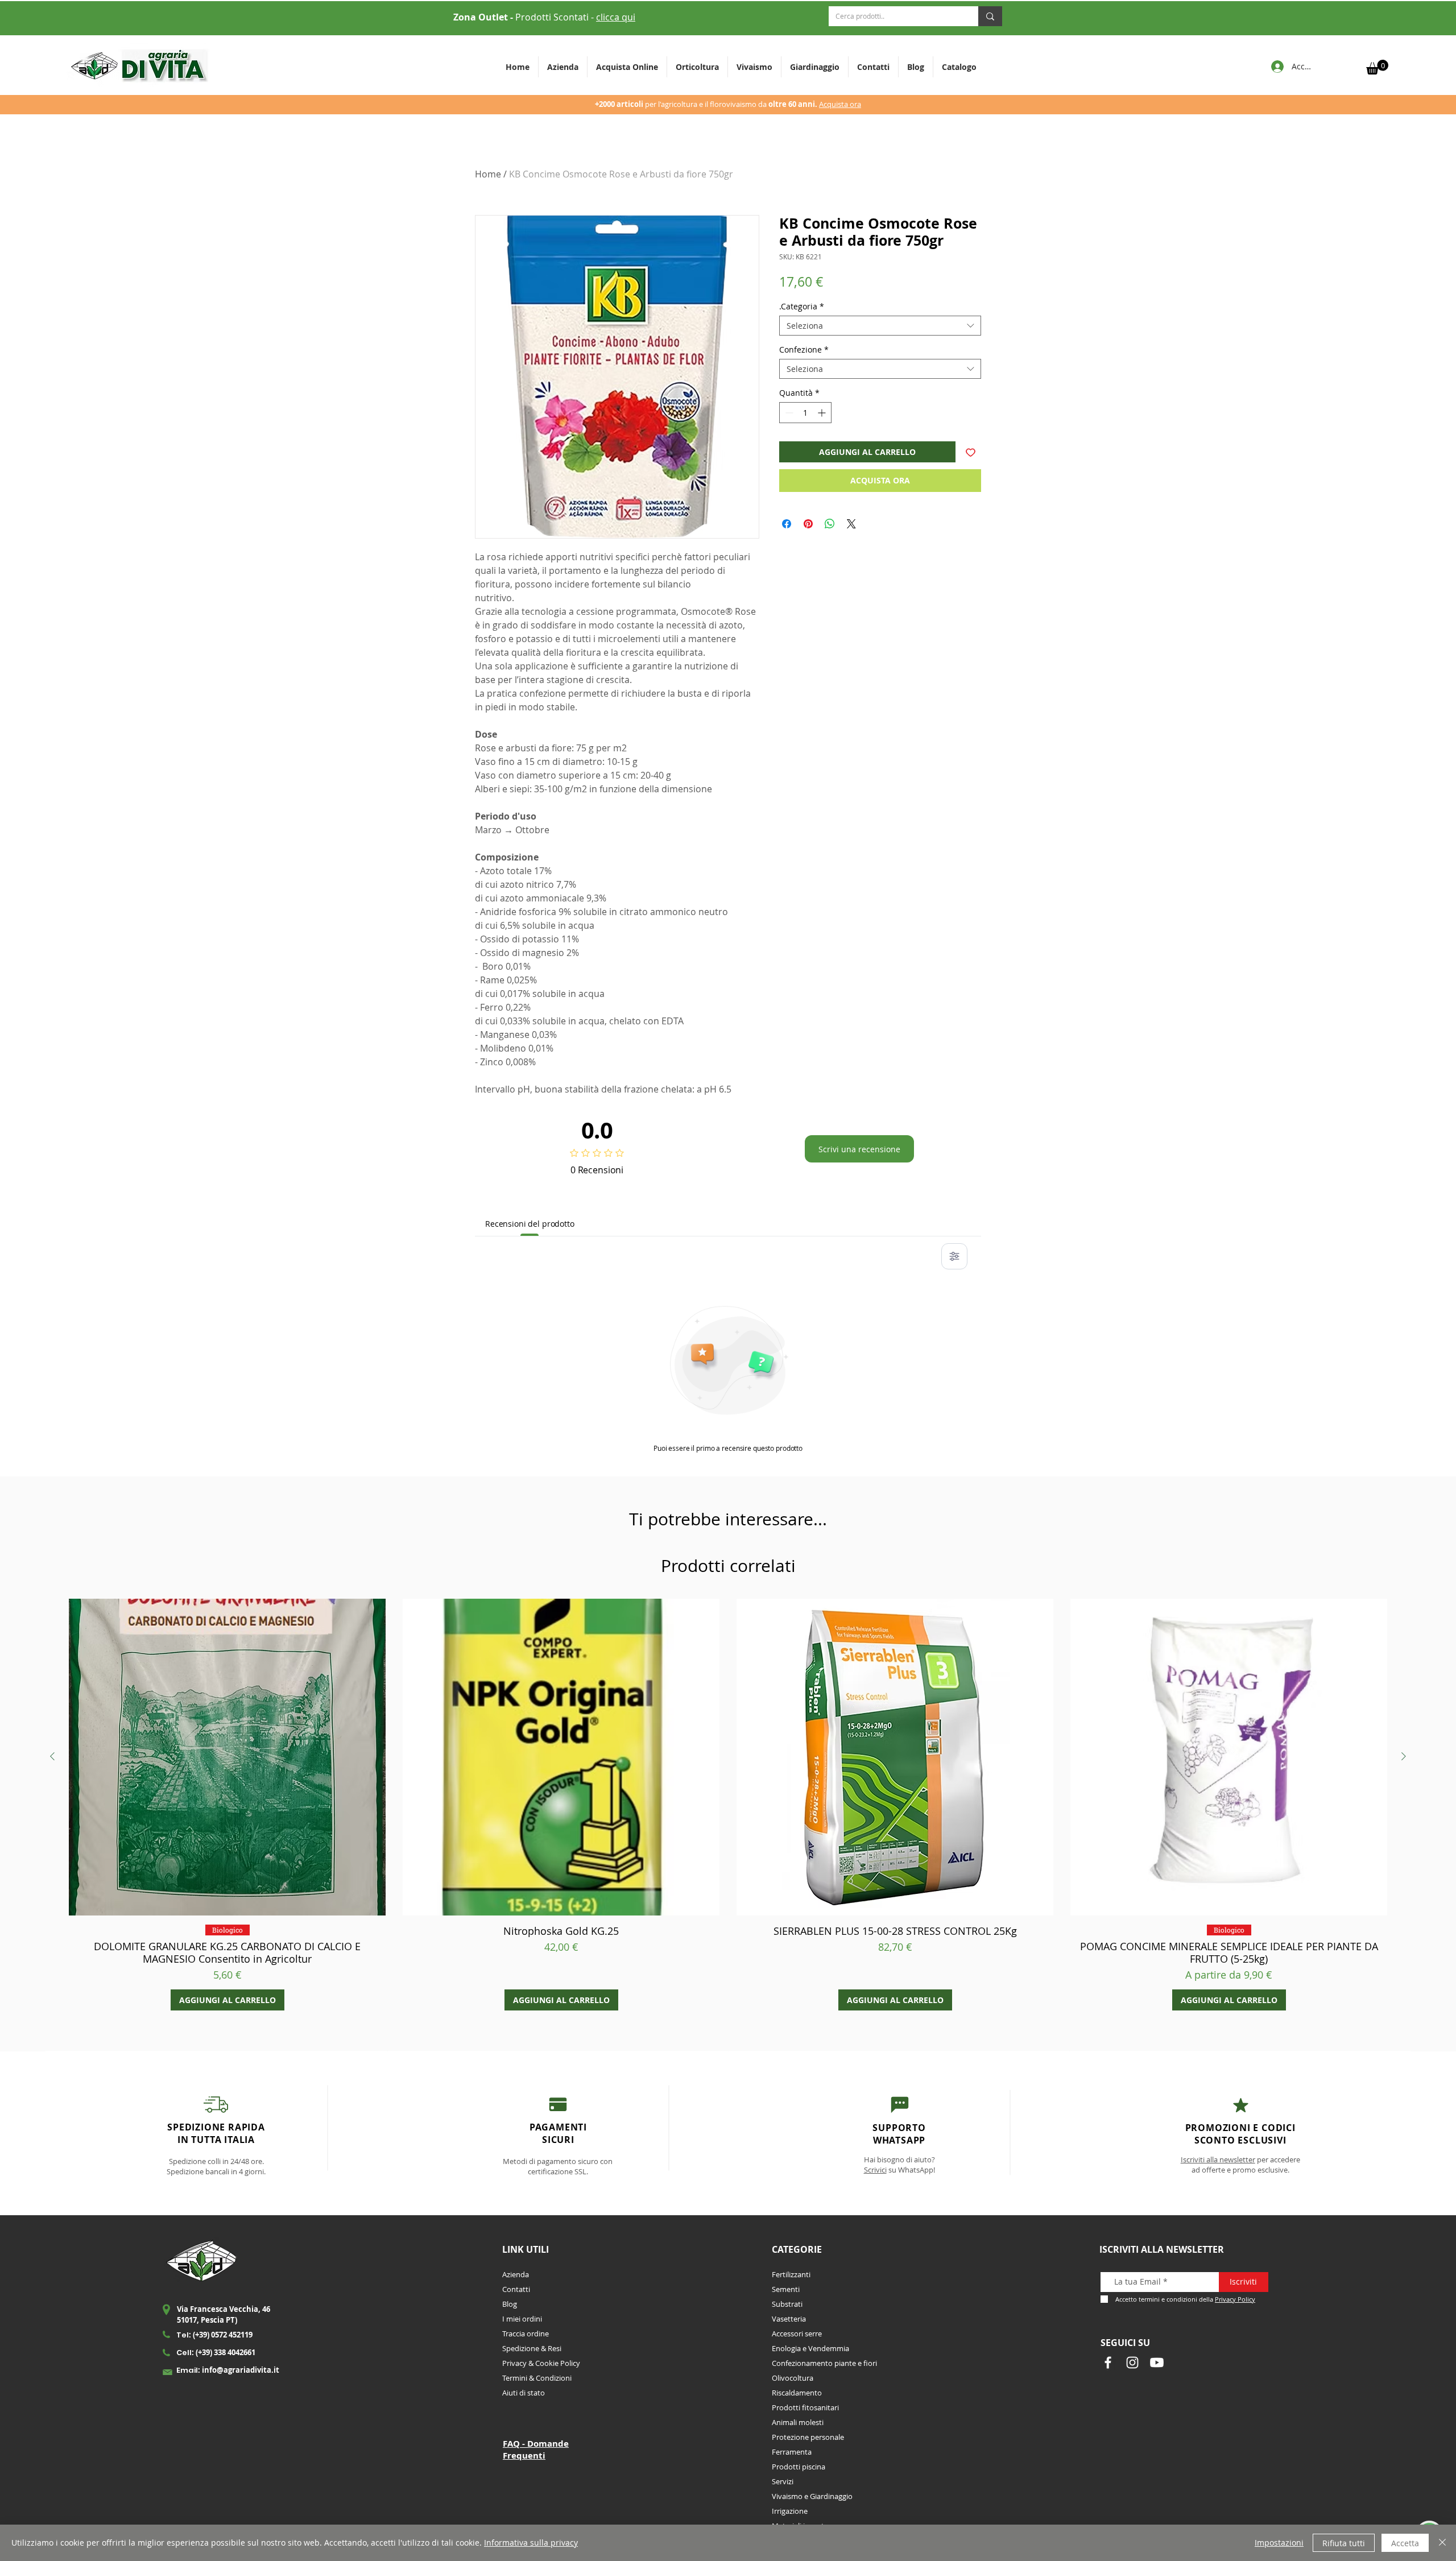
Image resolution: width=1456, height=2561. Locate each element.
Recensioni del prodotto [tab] (530, 1224)
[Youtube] (1157, 2363)
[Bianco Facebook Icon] (1108, 2363)
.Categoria (802, 306)
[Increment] (823, 413)
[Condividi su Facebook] (787, 524)
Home (488, 174)
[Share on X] (851, 524)
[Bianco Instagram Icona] (1132, 2363)
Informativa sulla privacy (531, 2543)
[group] (728, 1805)
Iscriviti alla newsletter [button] (1218, 2159)
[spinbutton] (805, 413)
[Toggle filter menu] (954, 1256)
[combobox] (880, 326)
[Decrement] (788, 413)
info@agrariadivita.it (241, 2370)
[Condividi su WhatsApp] (830, 524)
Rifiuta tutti (1344, 2543)
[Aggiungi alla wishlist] (971, 452)
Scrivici (875, 2170)
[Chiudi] (1442, 2543)
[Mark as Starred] (1241, 2105)
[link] (1377, 67)
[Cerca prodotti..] (990, 16)
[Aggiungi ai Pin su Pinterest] (808, 524)
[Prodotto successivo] (1404, 1756)
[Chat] (558, 2105)
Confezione (804, 349)
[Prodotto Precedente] (52, 1756)
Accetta (1405, 2543)
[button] (697, 67)
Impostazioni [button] (1279, 2543)
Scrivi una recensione (859, 1149)
